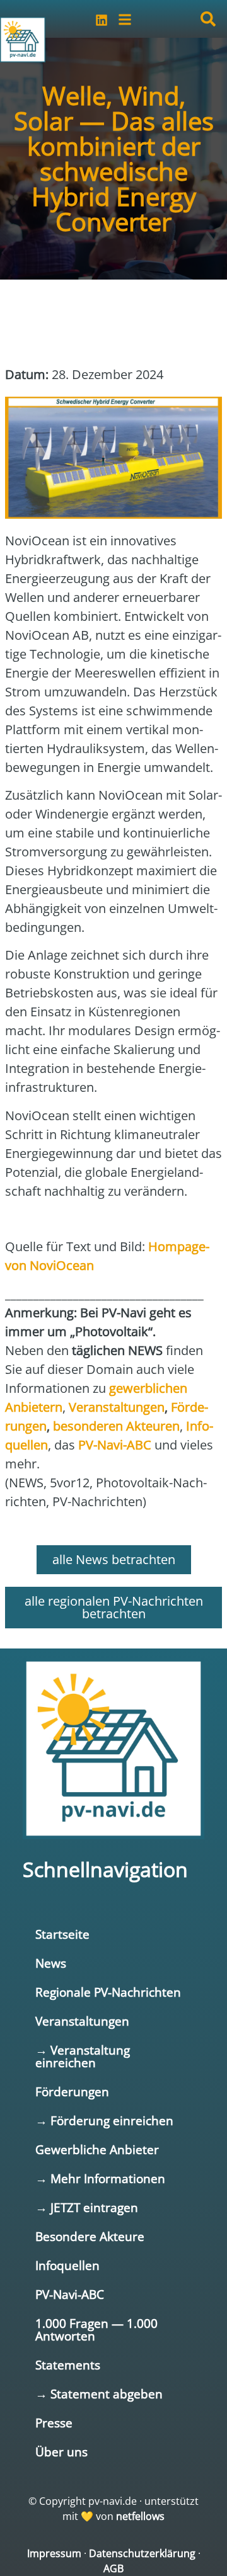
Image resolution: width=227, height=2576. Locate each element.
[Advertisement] (106, 316)
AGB (113, 2568)
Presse (54, 2423)
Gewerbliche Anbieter (97, 2149)
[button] (208, 19)
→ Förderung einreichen (104, 2120)
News (51, 1963)
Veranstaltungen (82, 2021)
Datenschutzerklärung (142, 2553)
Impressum (54, 2553)
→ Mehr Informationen (100, 2178)
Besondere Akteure (90, 2236)
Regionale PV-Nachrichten (108, 1992)
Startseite (62, 1934)
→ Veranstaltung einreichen (83, 2056)
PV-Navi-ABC (70, 2294)
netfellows (140, 2516)
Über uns (61, 2452)
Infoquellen (67, 2265)
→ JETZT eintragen (87, 2207)
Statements (68, 2365)
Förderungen (72, 2091)
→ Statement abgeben (99, 2394)
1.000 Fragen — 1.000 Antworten (96, 2329)
